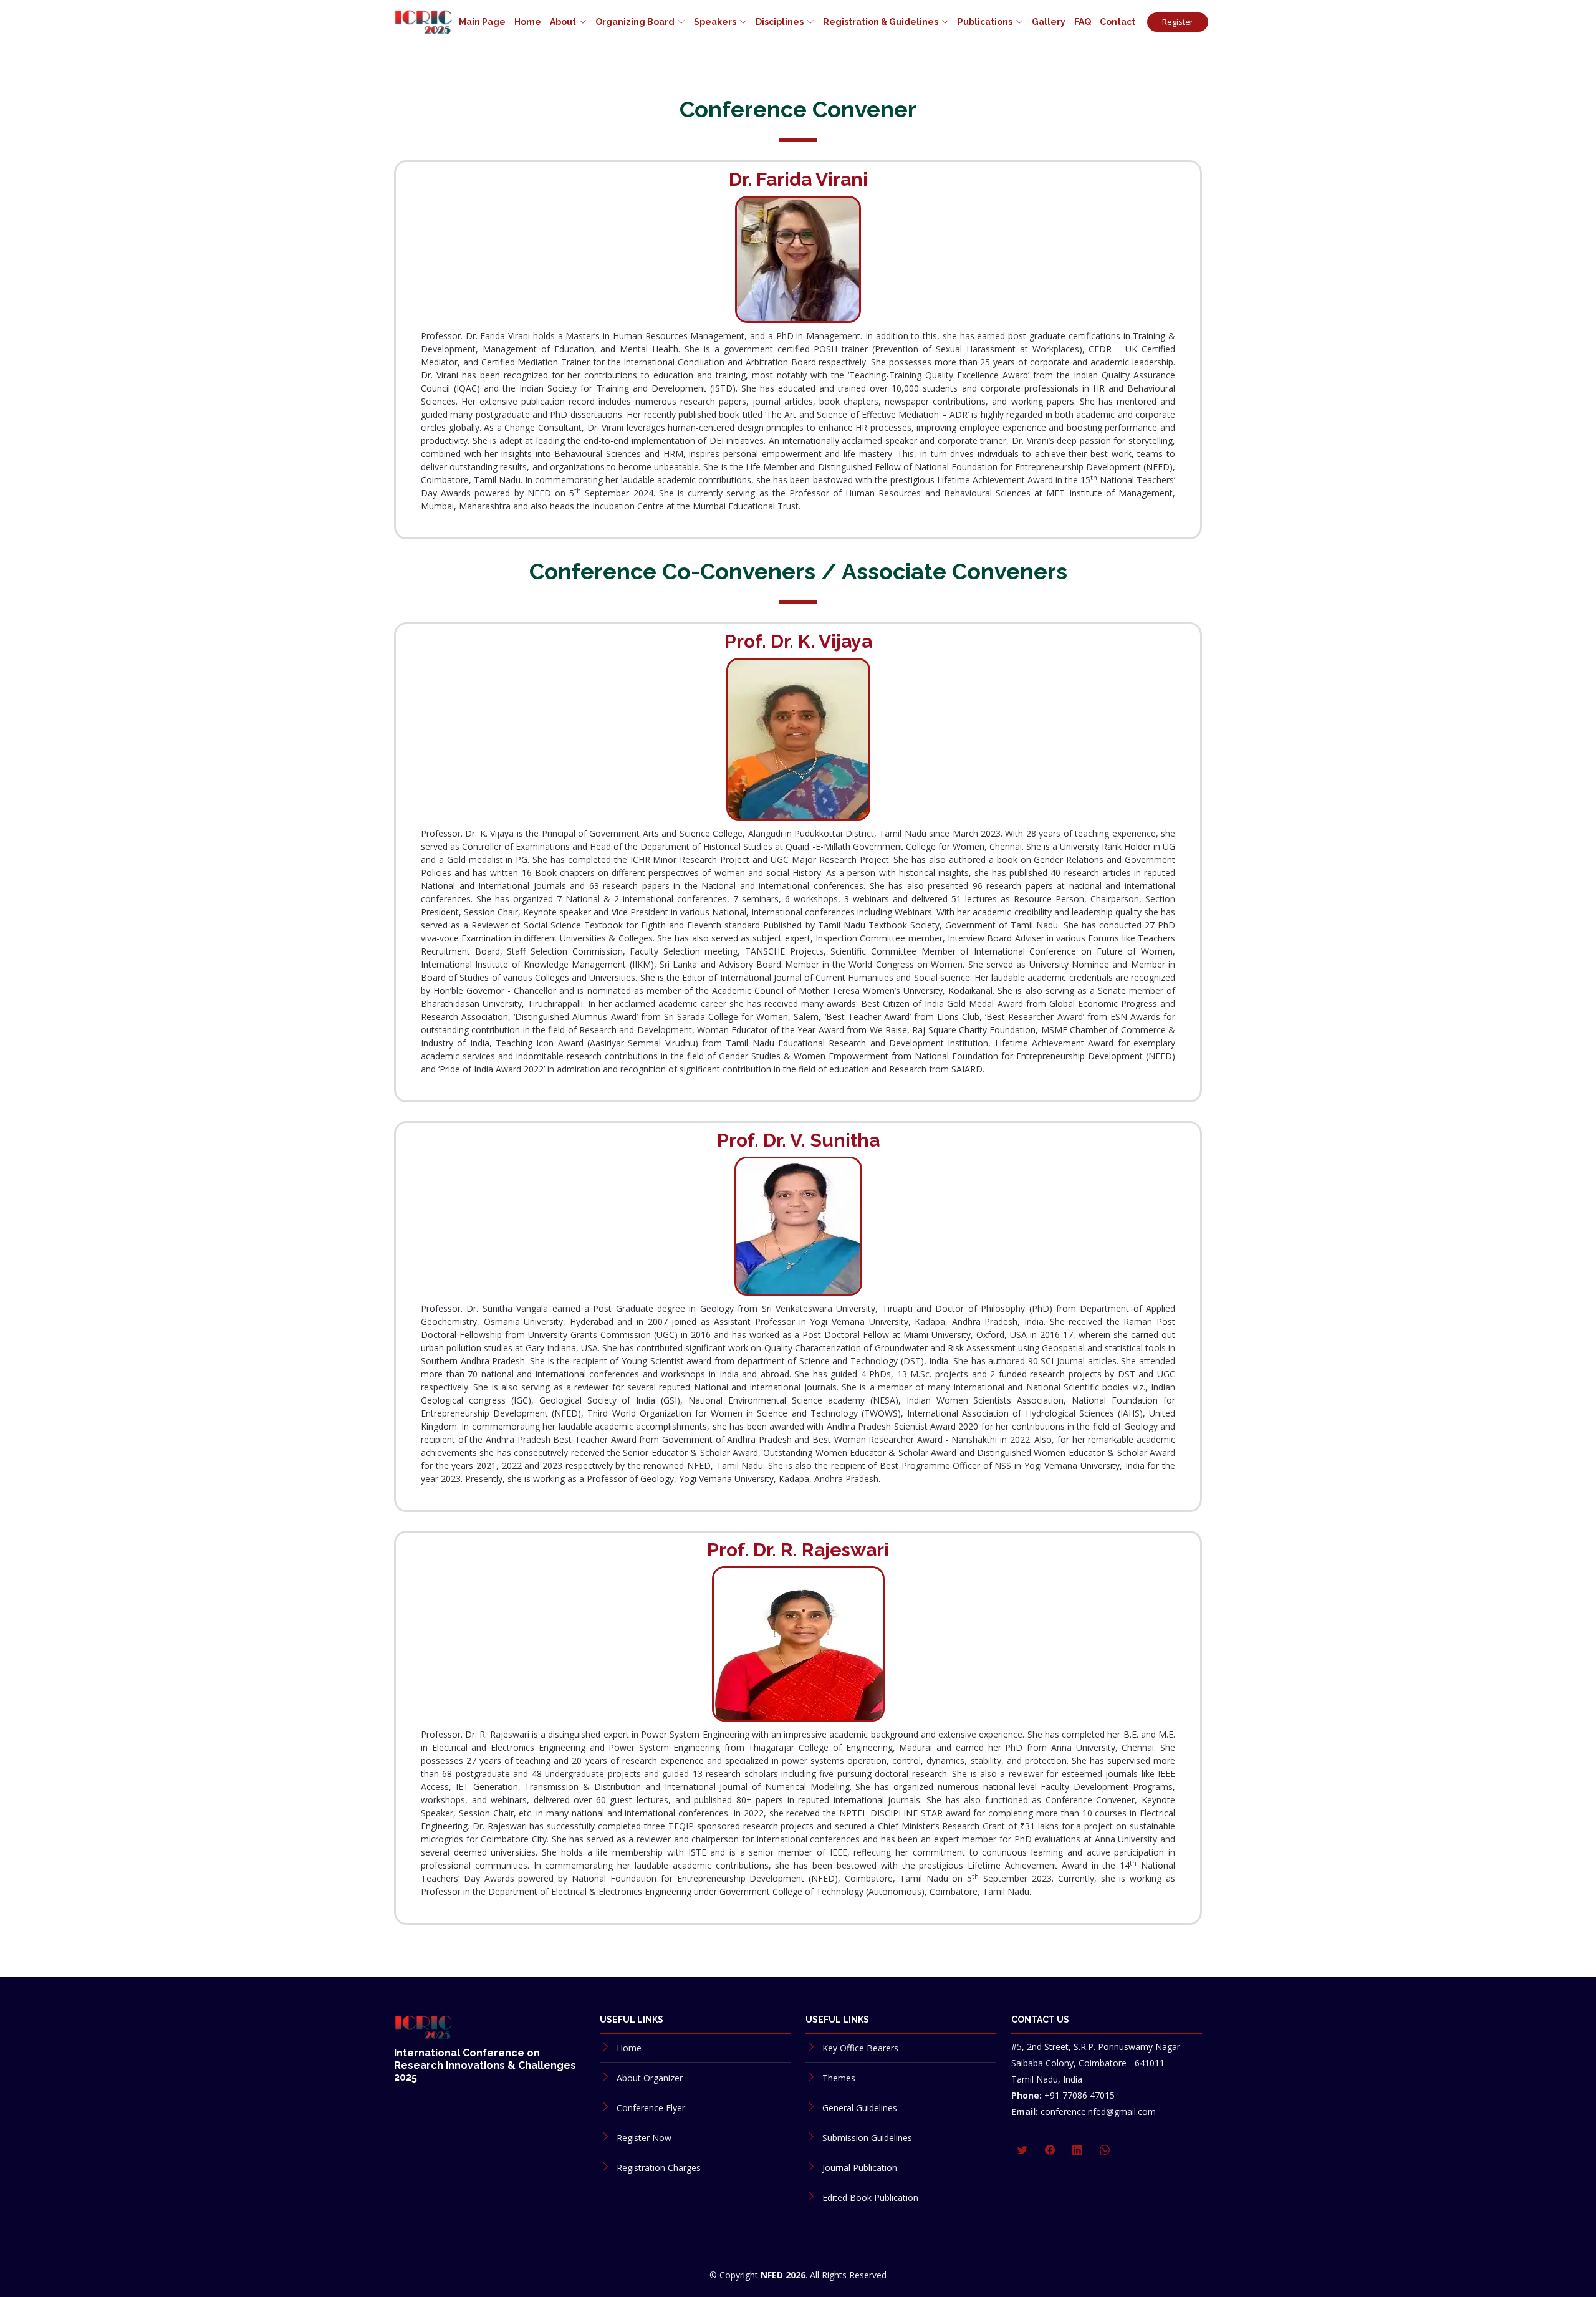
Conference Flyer (651, 2108)
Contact (1118, 22)
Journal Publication (860, 2168)
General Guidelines (860, 2108)
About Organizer (650, 2078)
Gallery (1049, 22)
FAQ (1083, 22)
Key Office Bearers (860, 2048)
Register (1178, 22)
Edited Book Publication (870, 2198)
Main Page (482, 22)
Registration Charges (659, 2168)
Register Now (644, 2138)
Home (528, 22)
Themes (839, 2078)
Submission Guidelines (867, 2138)
